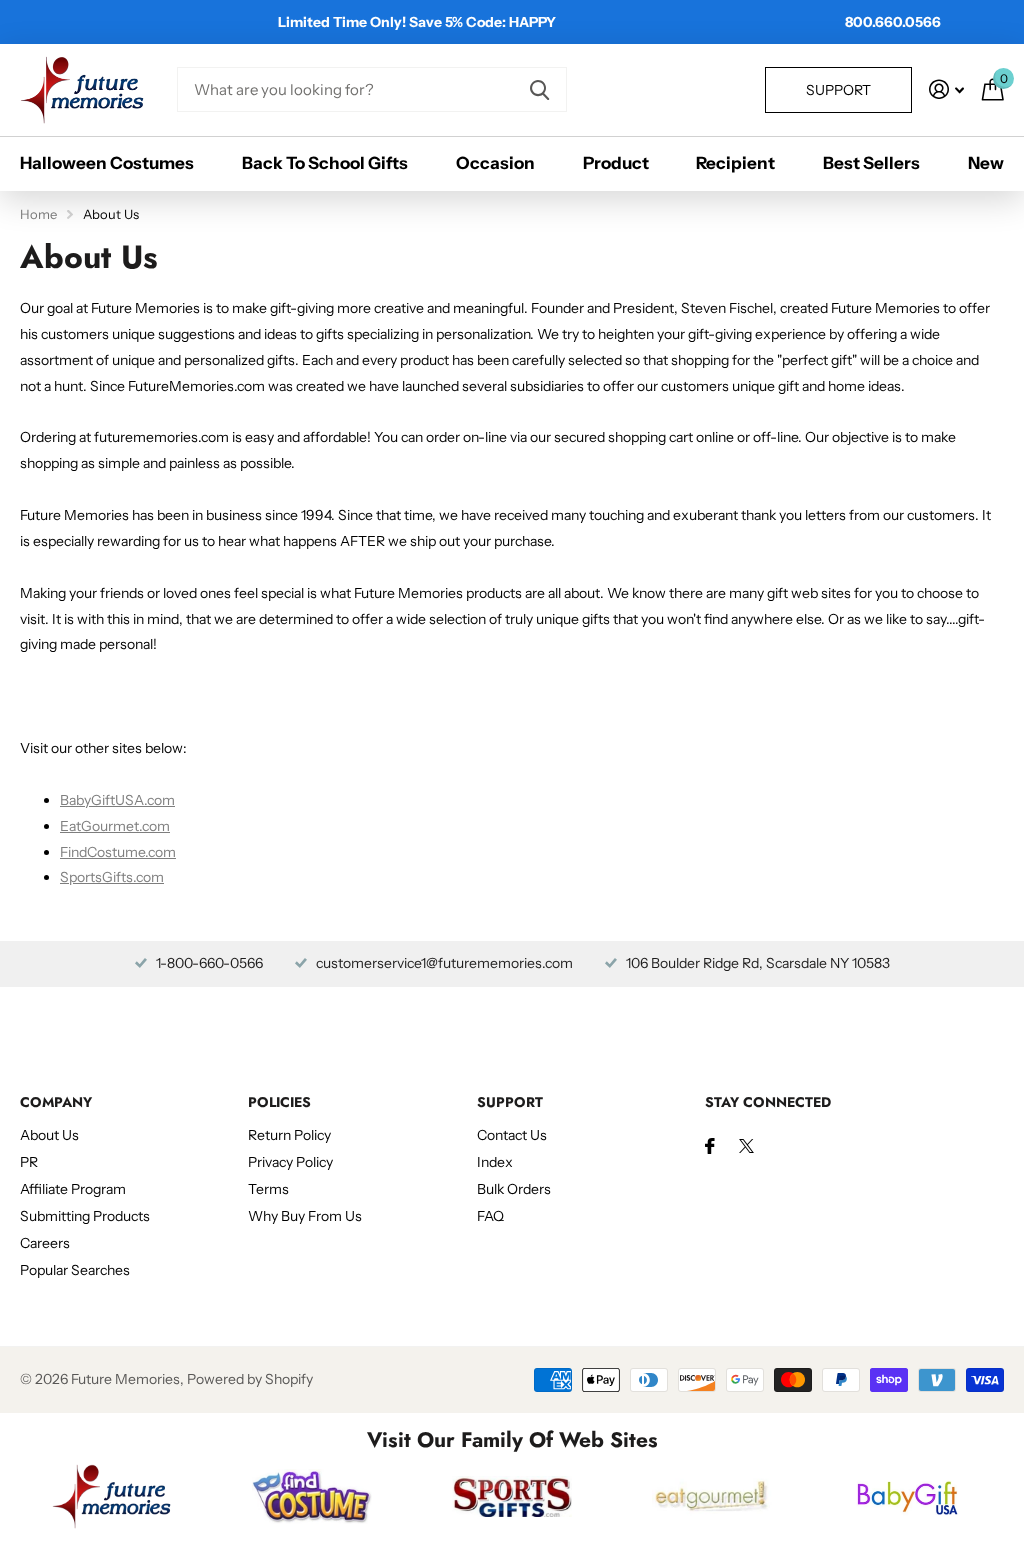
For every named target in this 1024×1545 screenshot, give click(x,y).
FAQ (490, 1216)
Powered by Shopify (250, 1379)
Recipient (735, 163)
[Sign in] (946, 89)
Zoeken (539, 89)
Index (495, 1162)
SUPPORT (510, 1102)
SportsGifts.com (112, 877)
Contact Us (512, 1135)
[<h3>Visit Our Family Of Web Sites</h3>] (112, 1496)
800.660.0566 (893, 22)
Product (616, 163)
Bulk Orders (514, 1189)
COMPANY (56, 1102)
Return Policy (289, 1135)
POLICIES (279, 1102)
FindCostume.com (118, 852)
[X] (746, 1146)
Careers (45, 1243)
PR (29, 1162)
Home (38, 214)
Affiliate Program (73, 1189)
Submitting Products (85, 1216)
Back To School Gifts (325, 163)
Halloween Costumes (107, 163)
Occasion (495, 163)
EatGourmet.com (115, 826)
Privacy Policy (290, 1162)
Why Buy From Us (305, 1216)
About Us (49, 1135)
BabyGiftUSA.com (117, 800)
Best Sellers (871, 163)
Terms (268, 1189)
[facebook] (710, 1146)
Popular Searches (75, 1270)
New (986, 163)
